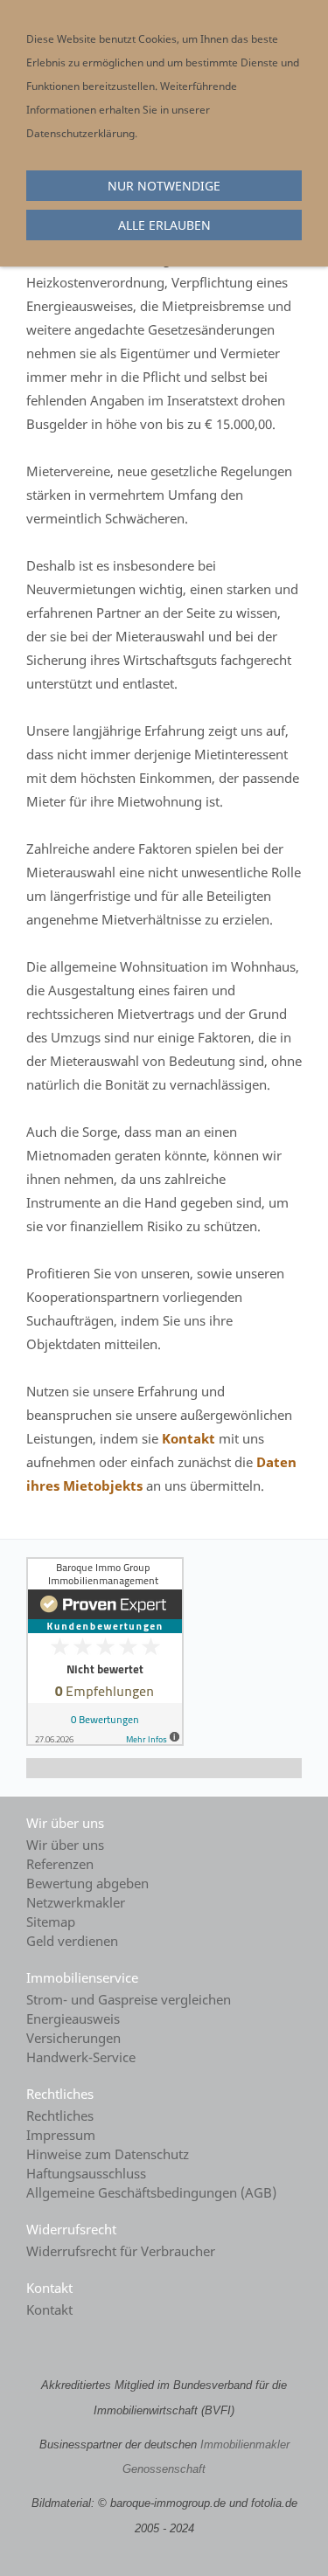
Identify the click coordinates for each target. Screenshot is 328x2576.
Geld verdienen (72, 1941)
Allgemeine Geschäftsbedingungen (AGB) (151, 2192)
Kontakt (188, 1438)
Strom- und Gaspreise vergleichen (129, 1999)
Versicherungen (73, 2038)
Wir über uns (65, 1845)
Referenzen (60, 1864)
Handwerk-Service (81, 2057)
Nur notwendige (164, 186)
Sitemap (51, 1922)
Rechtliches (60, 2116)
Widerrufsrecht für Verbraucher (121, 2251)
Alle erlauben (164, 225)
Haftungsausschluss (86, 2173)
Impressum (61, 2135)
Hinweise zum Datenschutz (108, 2154)
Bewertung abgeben (87, 1883)
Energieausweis (73, 2019)
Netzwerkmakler (76, 1902)
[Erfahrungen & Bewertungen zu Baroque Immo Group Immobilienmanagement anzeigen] (105, 1741)
